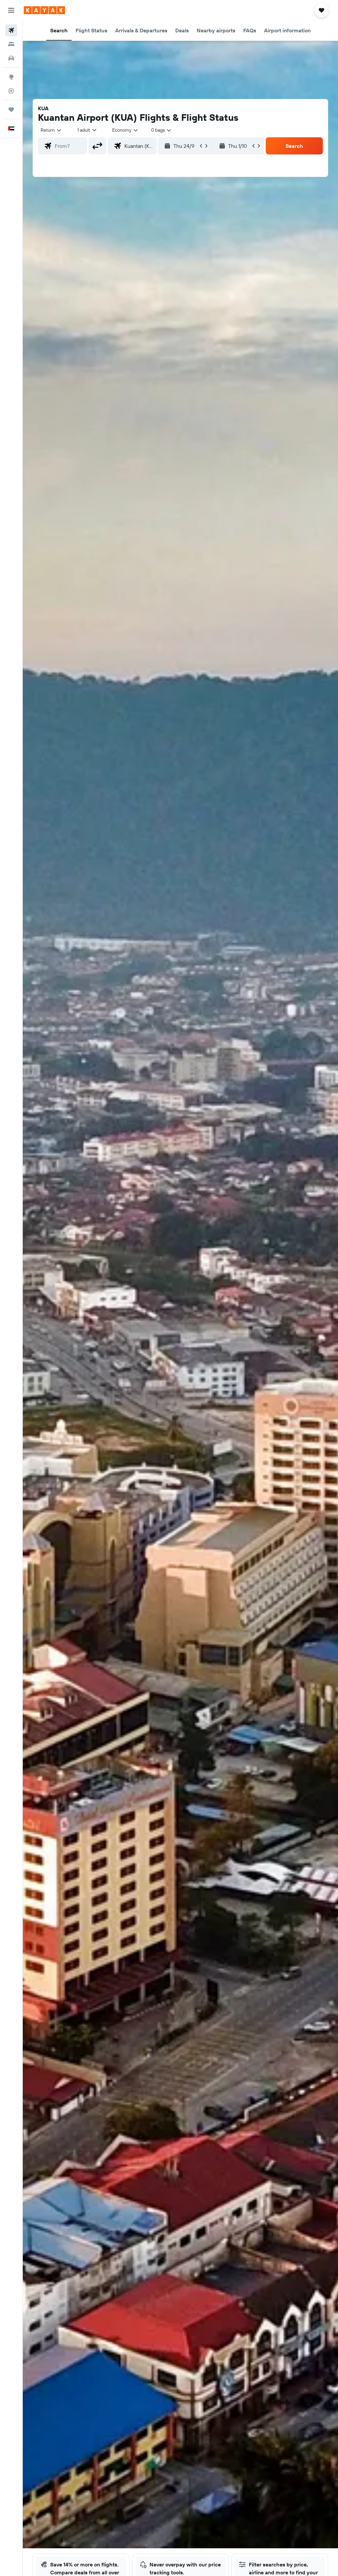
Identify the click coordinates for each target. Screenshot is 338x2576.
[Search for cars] (11, 58)
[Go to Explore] (11, 77)
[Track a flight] (11, 91)
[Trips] (11, 110)
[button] (11, 10)
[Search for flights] (11, 30)
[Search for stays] (11, 44)
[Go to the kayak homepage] (44, 10)
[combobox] (125, 130)
